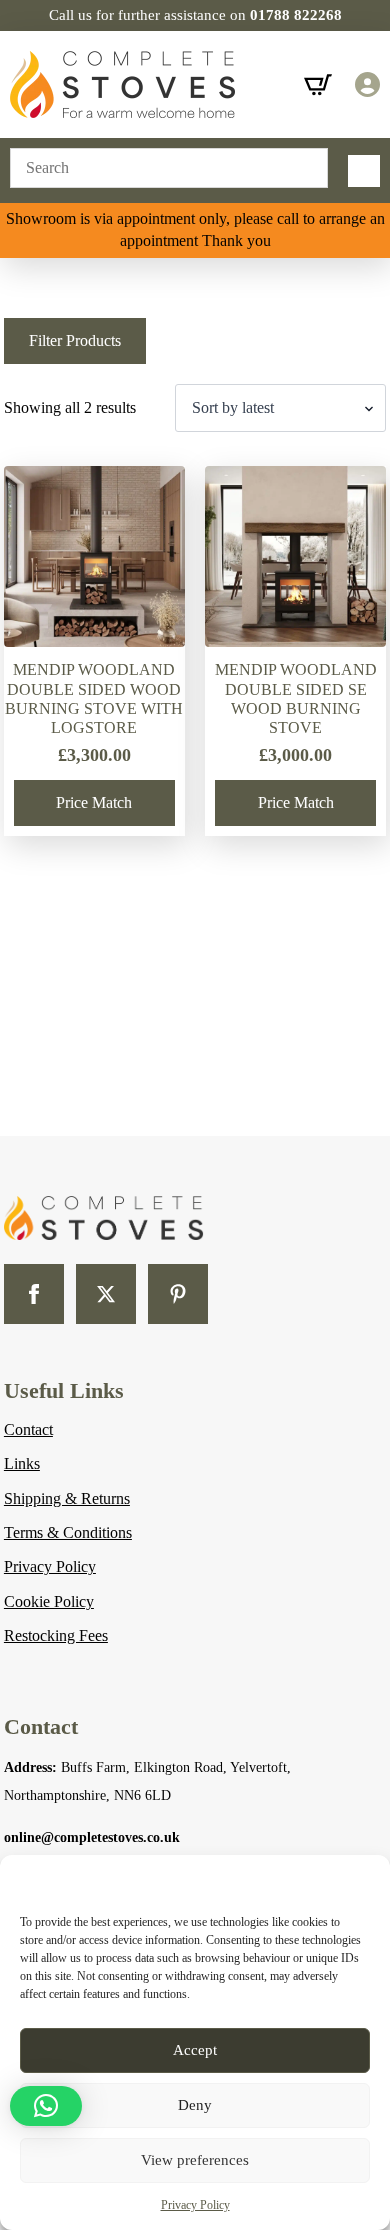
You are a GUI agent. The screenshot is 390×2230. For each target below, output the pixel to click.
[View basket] (318, 85)
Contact (28, 1429)
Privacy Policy (195, 2205)
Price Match (94, 802)
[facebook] (34, 1294)
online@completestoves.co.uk (92, 1837)
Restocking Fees (56, 1635)
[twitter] (106, 1294)
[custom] (178, 1294)
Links (22, 1463)
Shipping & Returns (67, 1498)
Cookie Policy (49, 1601)
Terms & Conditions (68, 1532)
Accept (195, 2050)
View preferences (195, 2160)
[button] (46, 2106)
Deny (195, 2105)
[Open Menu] (364, 171)
